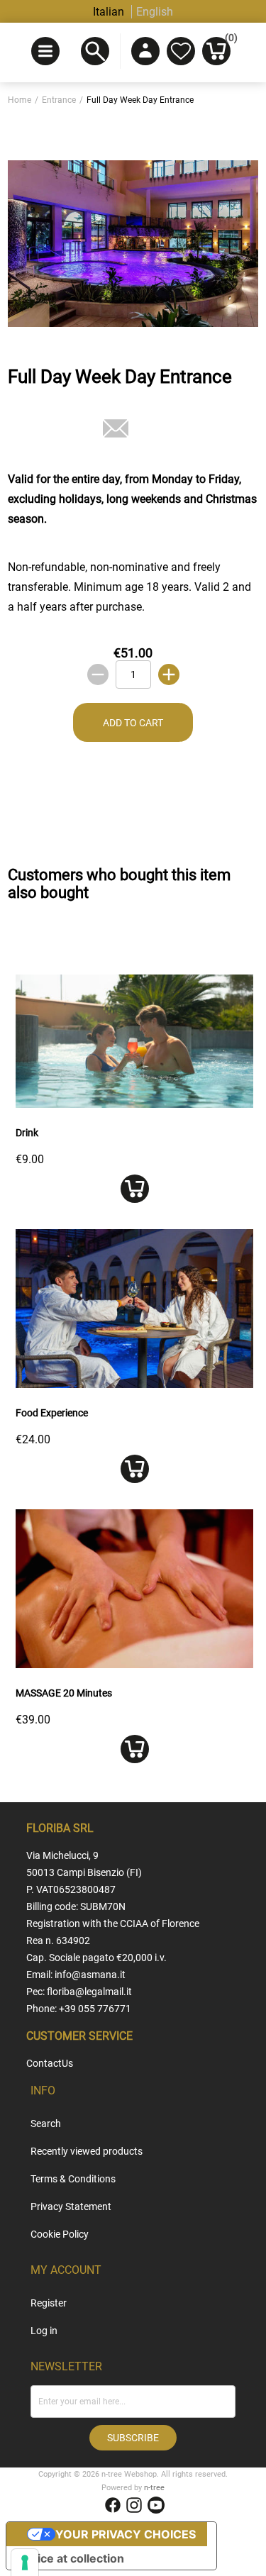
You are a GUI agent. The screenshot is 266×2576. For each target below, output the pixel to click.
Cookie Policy (60, 2234)
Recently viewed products (87, 2151)
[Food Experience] (134, 1384)
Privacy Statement (71, 2206)
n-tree (154, 2488)
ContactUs (50, 2063)
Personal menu (145, 51)
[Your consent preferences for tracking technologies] (25, 2563)
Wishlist (181, 51)
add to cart (133, 723)
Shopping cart (228, 40)
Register (49, 2303)
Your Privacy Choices (126, 2534)
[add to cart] (134, 1189)
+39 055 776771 (95, 2009)
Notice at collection (71, 2558)
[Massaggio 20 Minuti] (134, 1664)
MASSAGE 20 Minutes (64, 1693)
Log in (44, 2331)
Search (46, 2123)
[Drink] (134, 1104)
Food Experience (52, 1413)
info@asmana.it (90, 1975)
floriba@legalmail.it (89, 1992)
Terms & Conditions (73, 2179)
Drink (27, 1133)
